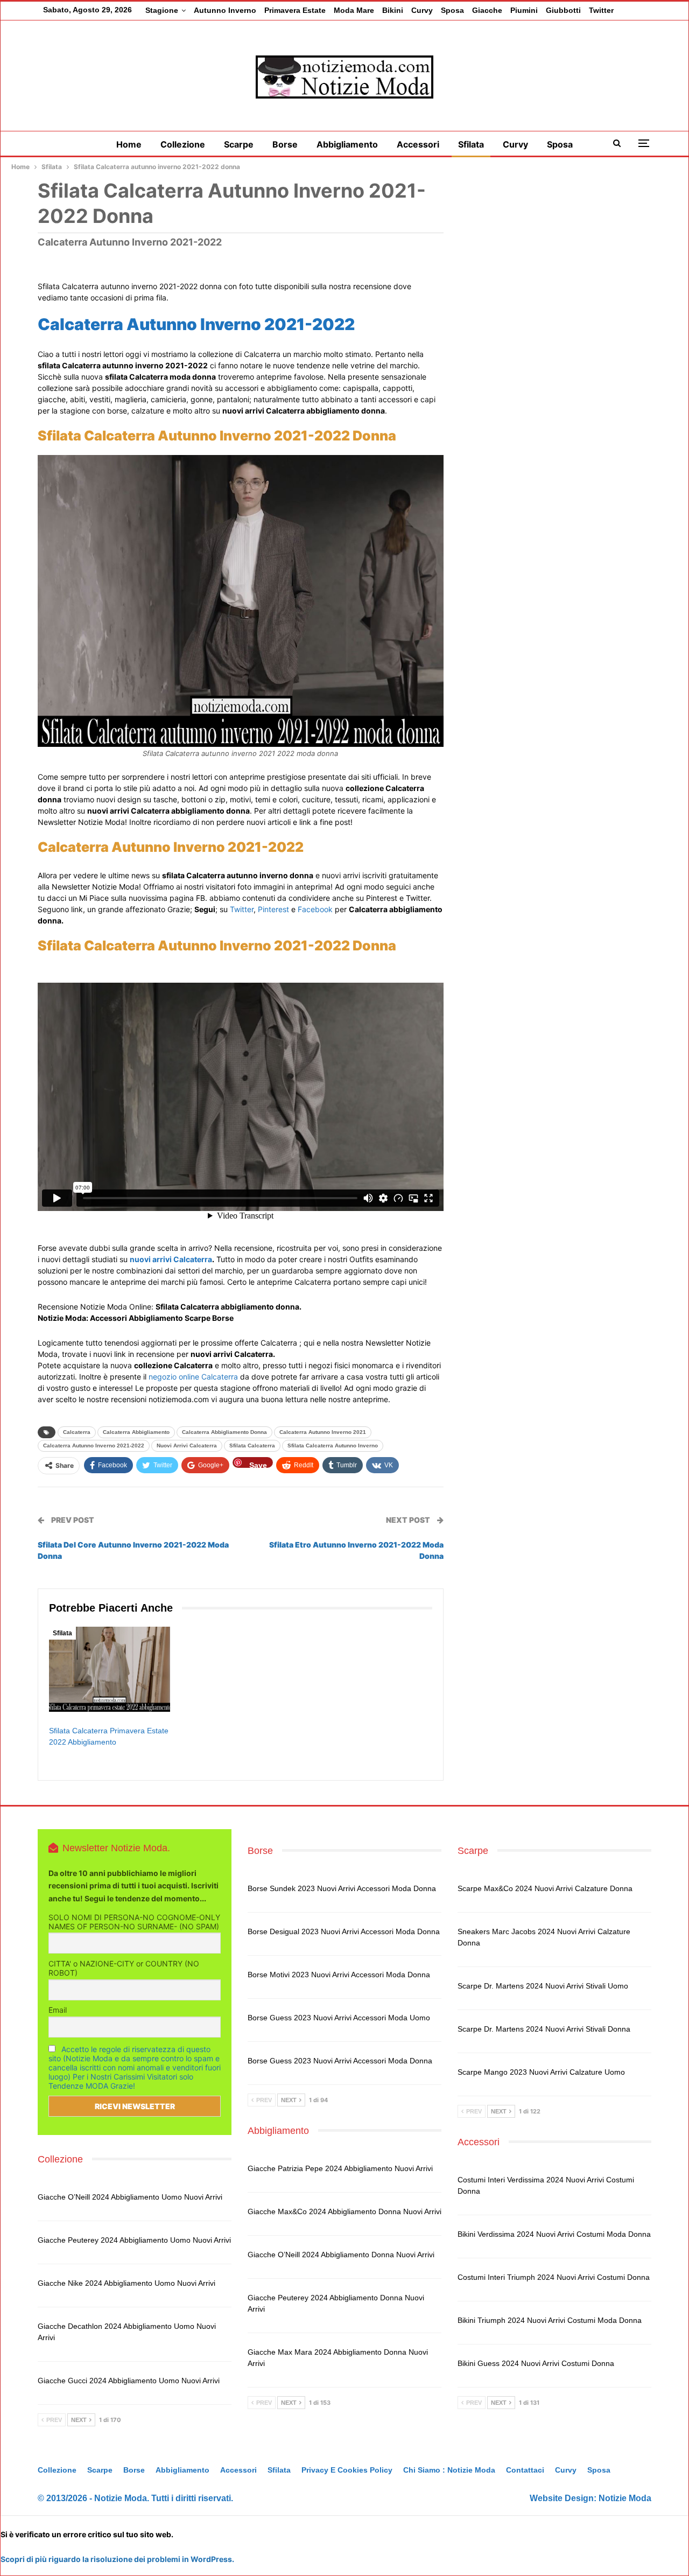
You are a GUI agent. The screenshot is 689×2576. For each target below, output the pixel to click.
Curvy (422, 10)
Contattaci (525, 2470)
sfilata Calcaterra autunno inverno (333, 1445)
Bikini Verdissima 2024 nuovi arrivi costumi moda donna (554, 2234)
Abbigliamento (347, 144)
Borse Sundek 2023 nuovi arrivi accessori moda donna (342, 1888)
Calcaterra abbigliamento (136, 1432)
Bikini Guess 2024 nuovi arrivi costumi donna (536, 2363)
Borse (285, 144)
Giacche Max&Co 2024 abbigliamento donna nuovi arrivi (344, 2211)
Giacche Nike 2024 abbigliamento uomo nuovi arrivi (126, 2283)
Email (58, 2010)
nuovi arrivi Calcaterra (171, 1259)
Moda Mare (354, 10)
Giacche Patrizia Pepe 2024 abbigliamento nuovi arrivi (340, 2168)
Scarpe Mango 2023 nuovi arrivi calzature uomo (541, 2072)
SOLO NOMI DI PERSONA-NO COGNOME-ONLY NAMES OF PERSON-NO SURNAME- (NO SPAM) (134, 1922)
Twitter (601, 10)
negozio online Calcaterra (193, 1377)
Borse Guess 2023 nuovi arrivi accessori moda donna (340, 2061)
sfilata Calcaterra (252, 1445)
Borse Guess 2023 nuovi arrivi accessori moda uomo (339, 2018)
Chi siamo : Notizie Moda (449, 2470)
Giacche (487, 10)
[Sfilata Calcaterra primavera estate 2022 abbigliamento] (110, 1669)
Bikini (393, 10)
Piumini (524, 10)
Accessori (418, 144)
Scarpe (239, 144)
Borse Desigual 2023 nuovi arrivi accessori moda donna (344, 1931)
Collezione (183, 144)
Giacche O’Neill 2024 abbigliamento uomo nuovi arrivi (130, 2197)
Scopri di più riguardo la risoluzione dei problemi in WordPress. (117, 2559)
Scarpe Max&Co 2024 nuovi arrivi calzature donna (545, 1888)
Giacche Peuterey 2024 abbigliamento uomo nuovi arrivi (134, 2240)
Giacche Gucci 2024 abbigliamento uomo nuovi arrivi (129, 2381)
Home (129, 144)
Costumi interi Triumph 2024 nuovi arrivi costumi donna (554, 2277)
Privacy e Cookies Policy (347, 2470)
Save (258, 1464)
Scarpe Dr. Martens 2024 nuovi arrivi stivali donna (544, 2029)
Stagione (162, 10)
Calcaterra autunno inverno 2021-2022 (94, 1445)
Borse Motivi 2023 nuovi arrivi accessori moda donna (339, 1975)
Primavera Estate (295, 10)
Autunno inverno (225, 10)
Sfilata (471, 144)
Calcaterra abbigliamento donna (224, 1432)
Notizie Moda (625, 2498)
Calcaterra (77, 1432)
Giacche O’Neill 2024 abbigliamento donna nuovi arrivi (341, 2255)
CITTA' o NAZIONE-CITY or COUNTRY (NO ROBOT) (124, 1968)
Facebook (315, 909)
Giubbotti (563, 10)
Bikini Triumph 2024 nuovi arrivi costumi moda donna (550, 2320)
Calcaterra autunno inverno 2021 (323, 1432)
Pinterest (273, 909)
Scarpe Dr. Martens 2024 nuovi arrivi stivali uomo (543, 1986)
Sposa (452, 10)
